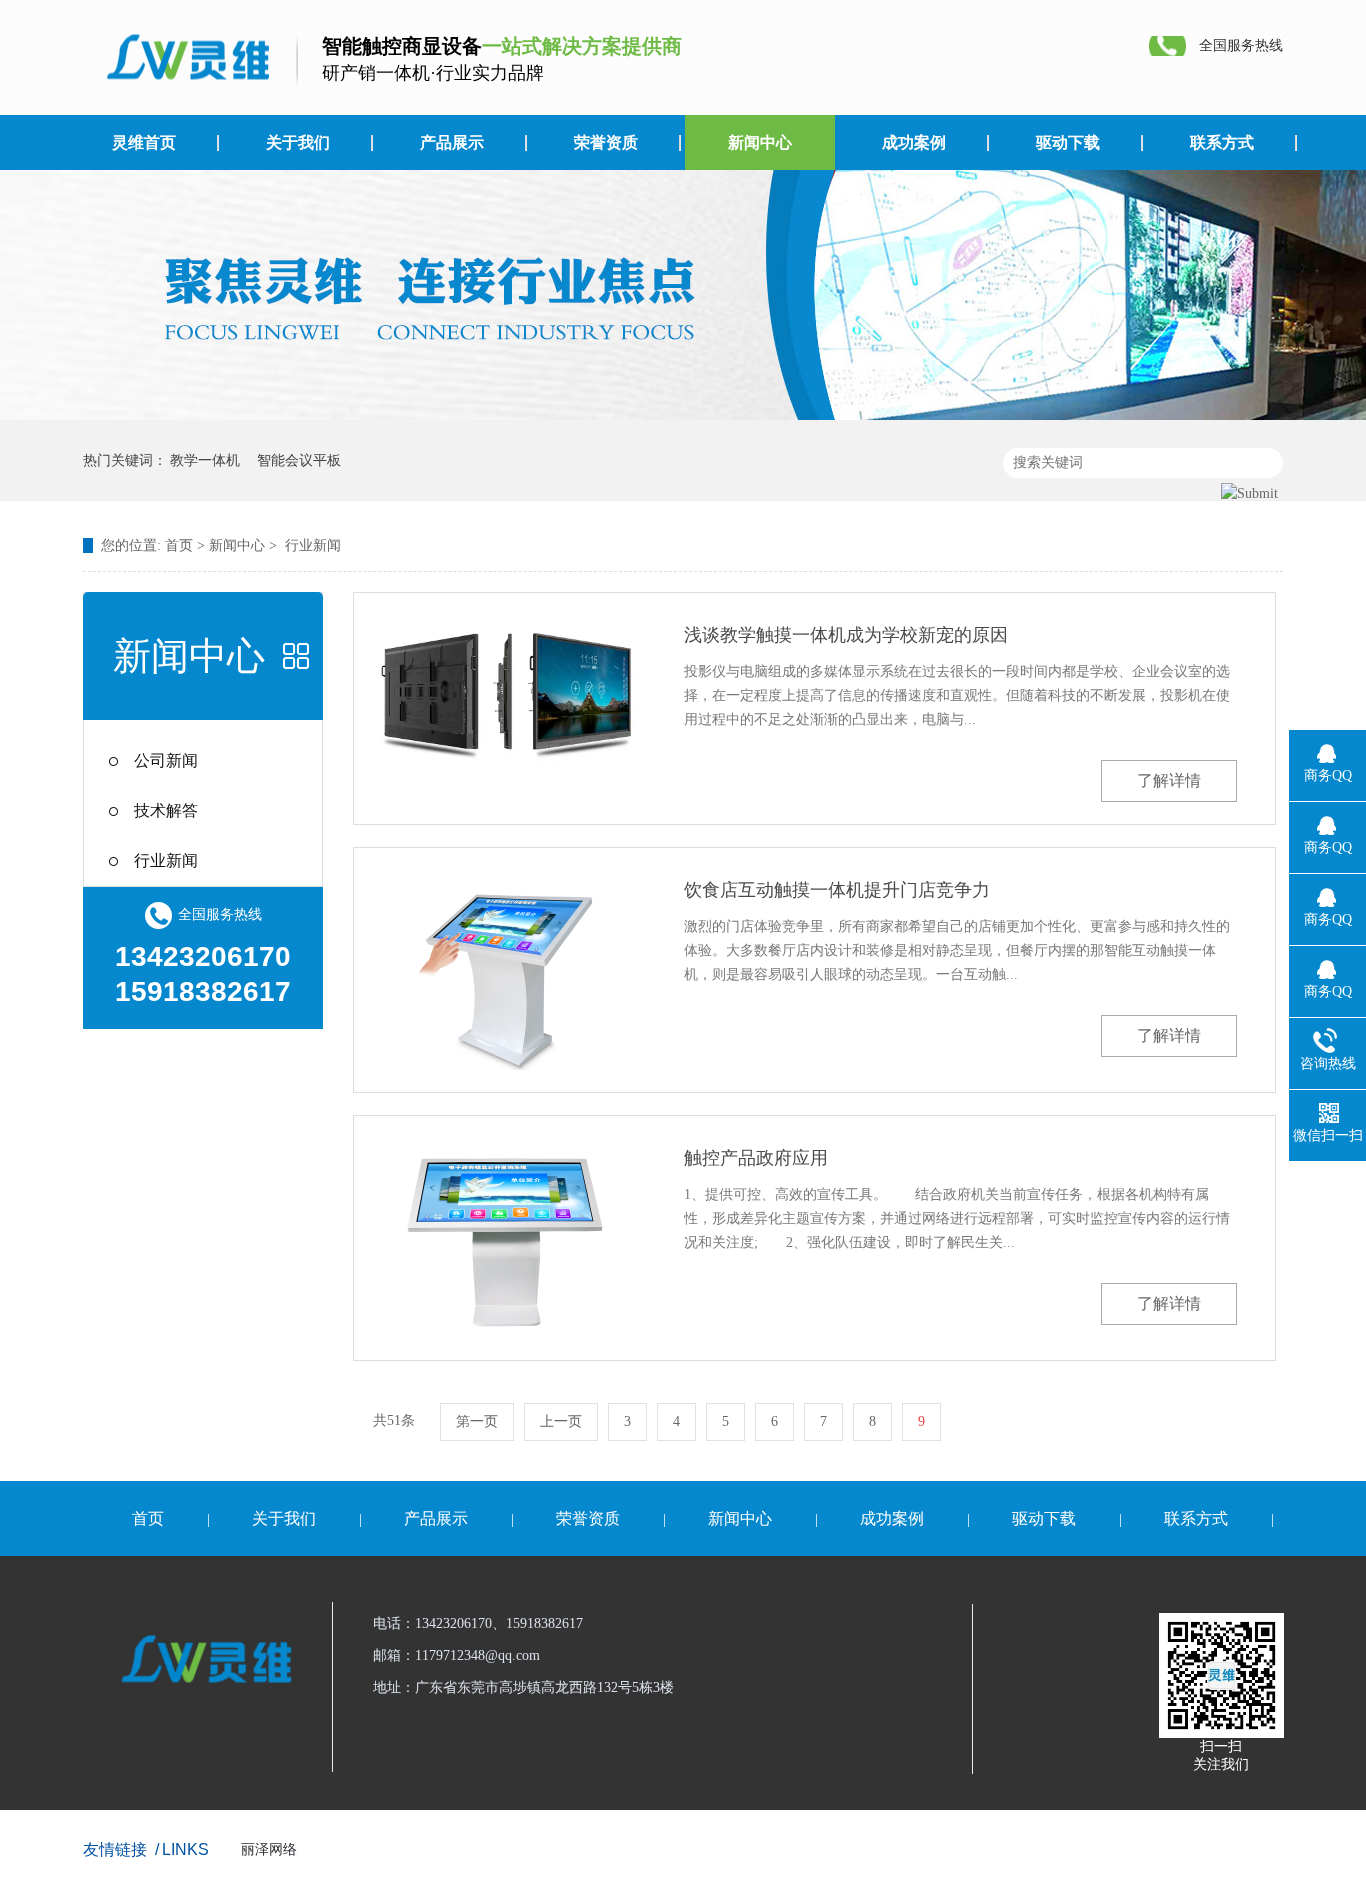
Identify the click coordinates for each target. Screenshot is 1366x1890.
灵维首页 (144, 142)
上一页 (561, 1421)
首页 (179, 545)
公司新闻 (166, 760)
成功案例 (914, 142)
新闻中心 (760, 142)
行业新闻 (313, 545)
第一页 (477, 1421)
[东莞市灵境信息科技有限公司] (183, 58)
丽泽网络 (269, 1849)
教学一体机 (205, 460)
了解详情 (1169, 780)
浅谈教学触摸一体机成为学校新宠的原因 (846, 635)
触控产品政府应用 (756, 1158)
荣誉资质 (606, 142)
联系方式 (1222, 142)
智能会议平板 (299, 460)
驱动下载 (1068, 142)
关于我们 (298, 142)
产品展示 (452, 142)
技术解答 (166, 810)
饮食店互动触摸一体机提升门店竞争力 (837, 890)
